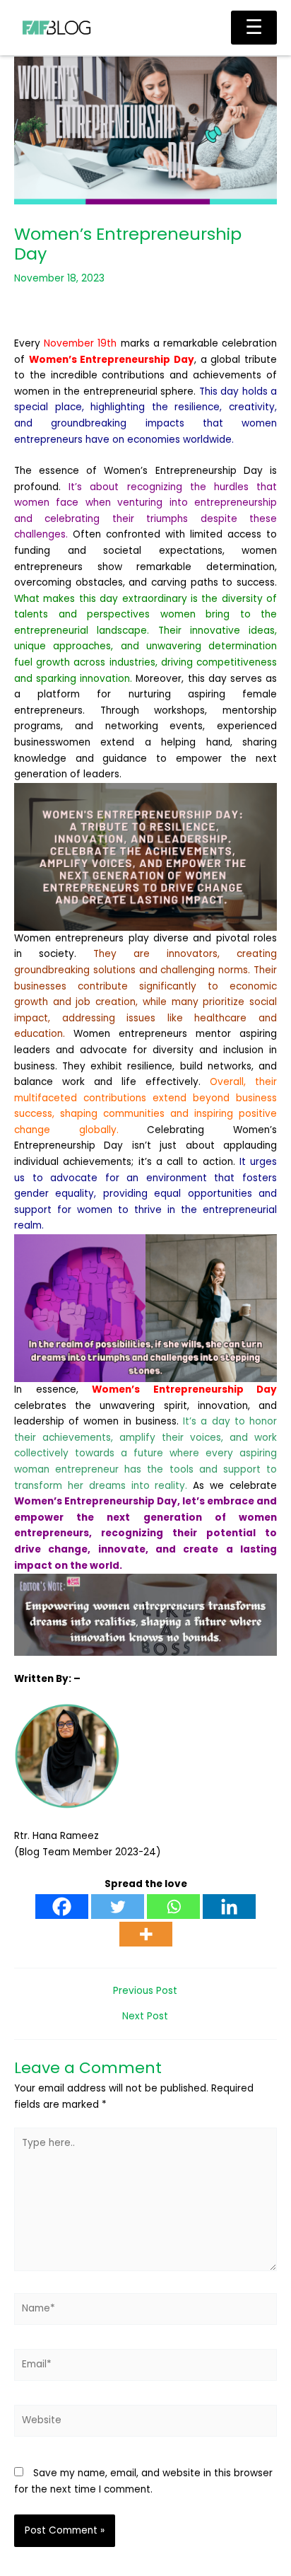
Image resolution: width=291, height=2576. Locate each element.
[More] (146, 1934)
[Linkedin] (229, 1907)
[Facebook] (62, 1907)
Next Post (145, 2017)
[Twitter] (118, 1907)
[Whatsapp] (173, 1907)
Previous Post (145, 1991)
